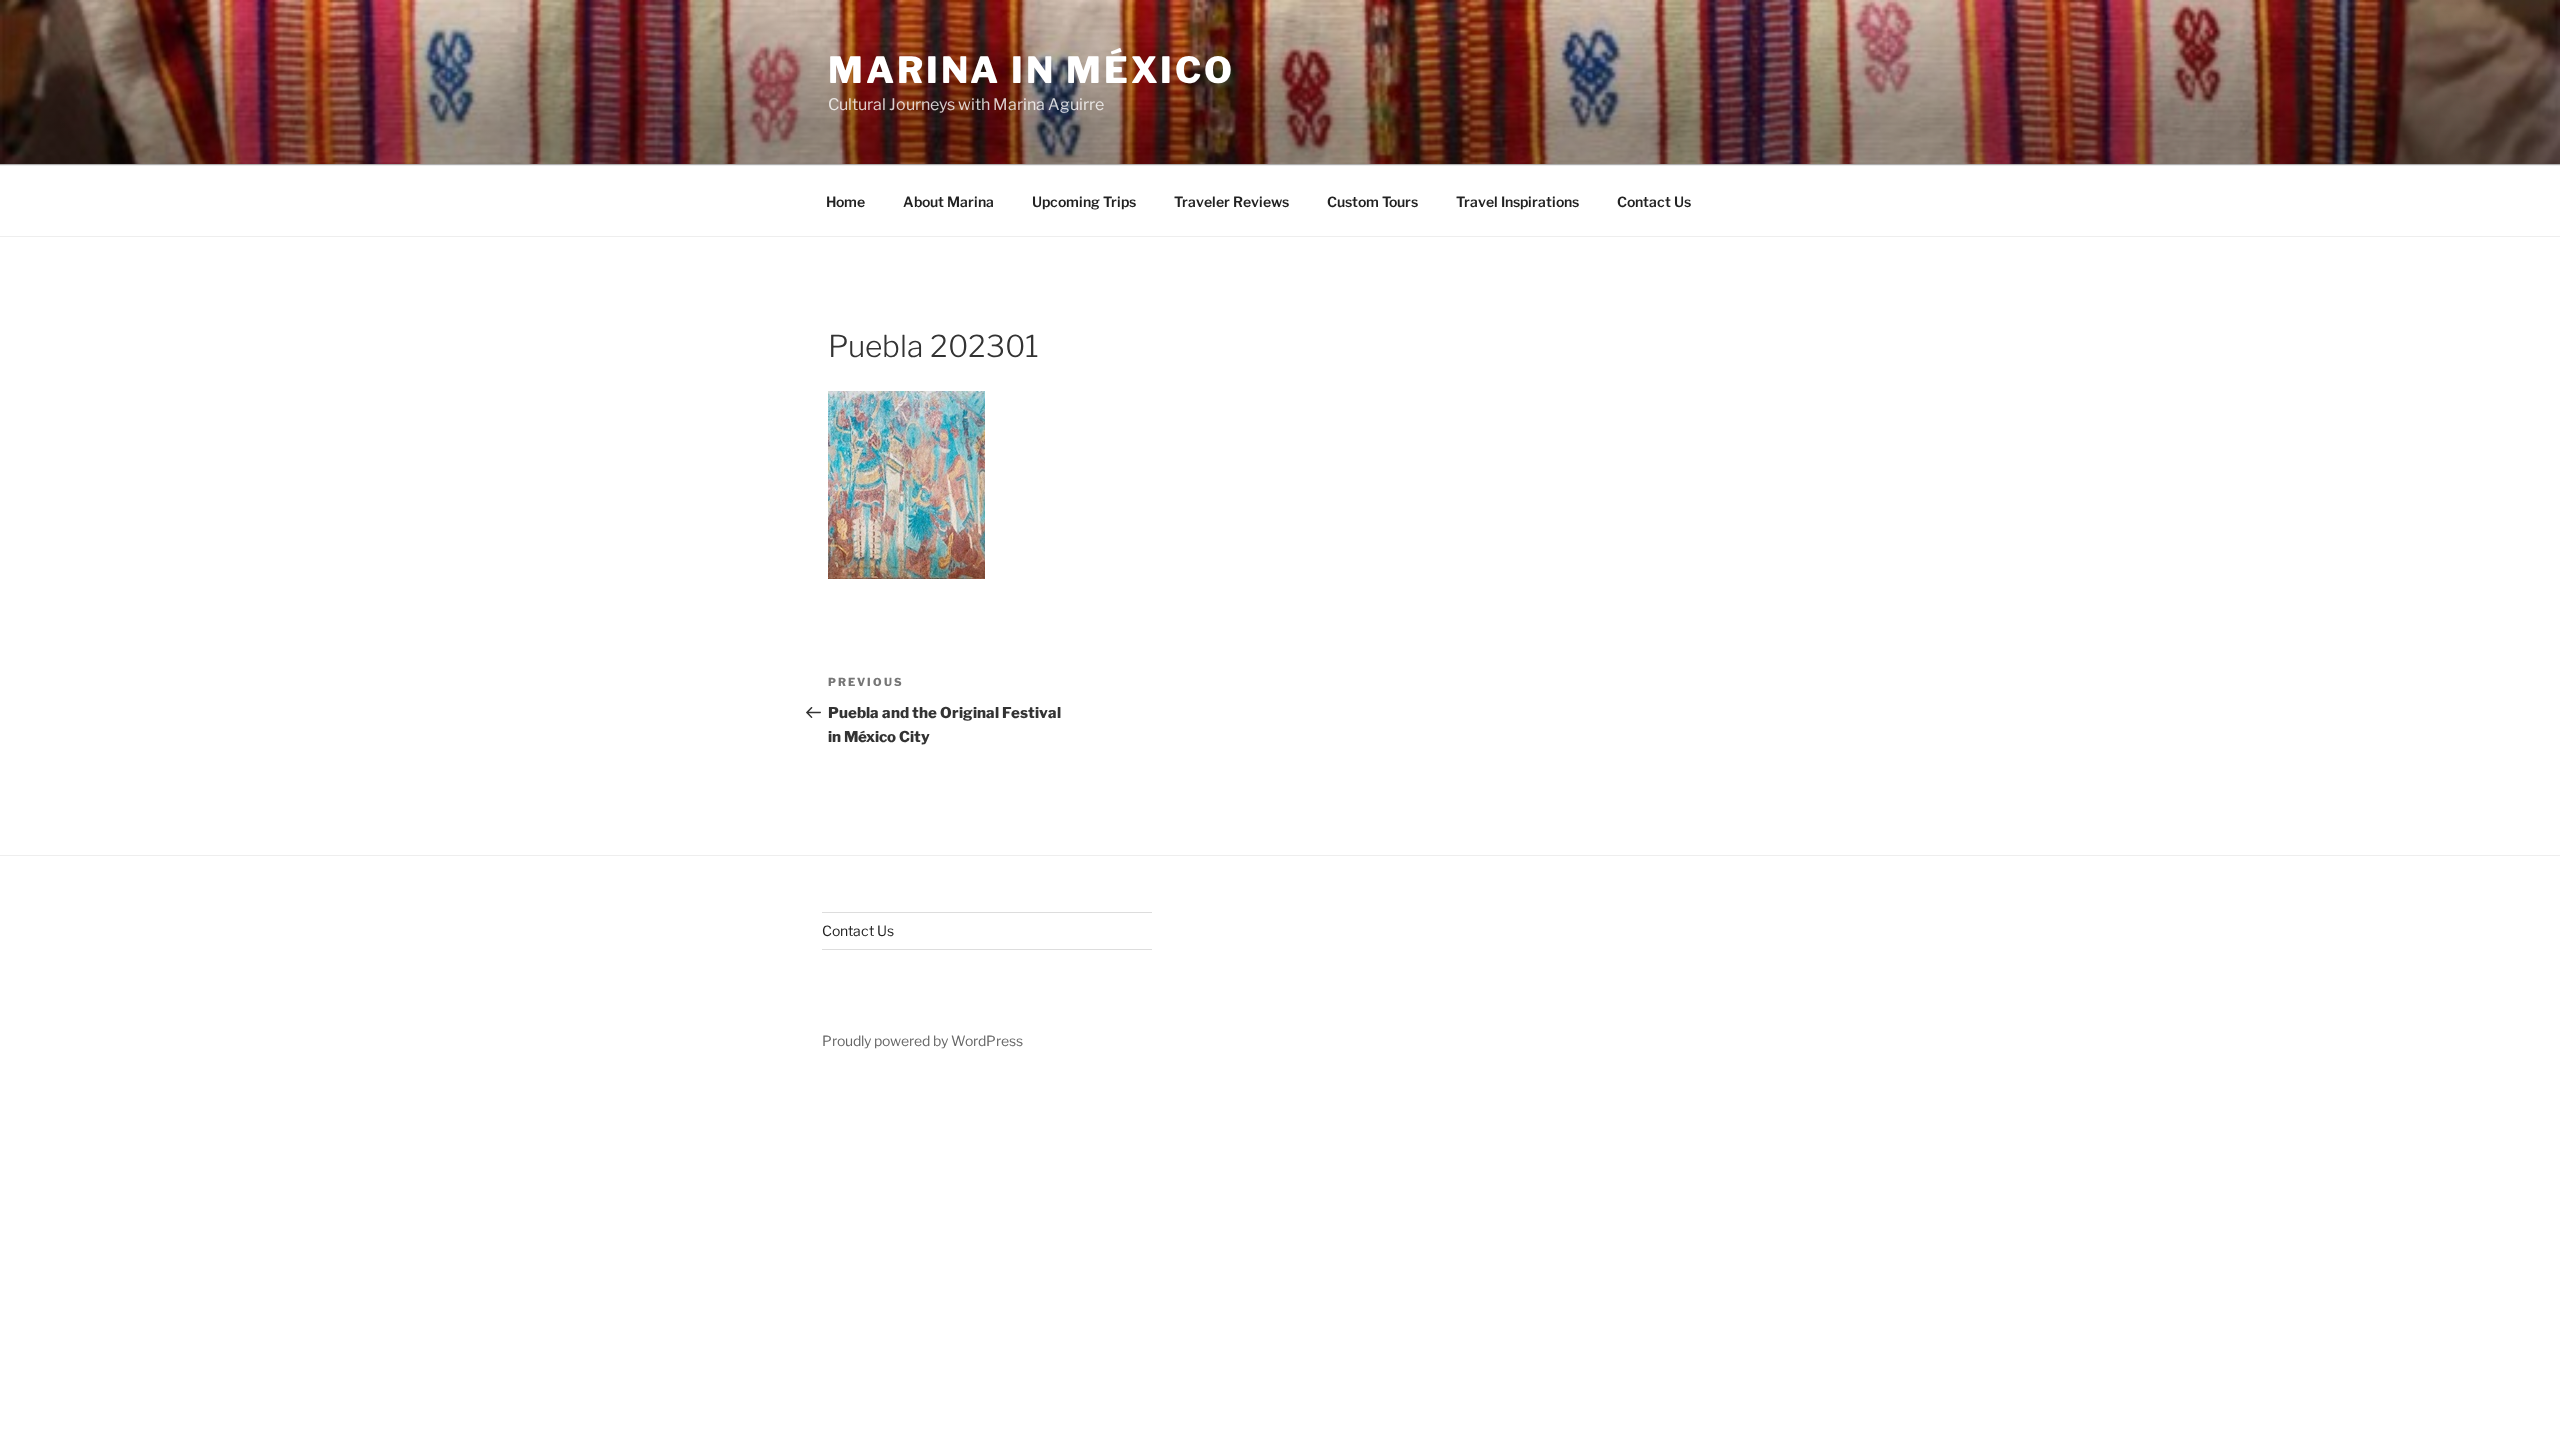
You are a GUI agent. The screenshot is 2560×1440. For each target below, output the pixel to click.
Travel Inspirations (1517, 201)
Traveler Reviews (1231, 201)
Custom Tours (1372, 201)
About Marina (948, 201)
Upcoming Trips (1084, 201)
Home (845, 201)
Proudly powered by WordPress (922, 1040)
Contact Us (1654, 201)
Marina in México (1031, 70)
